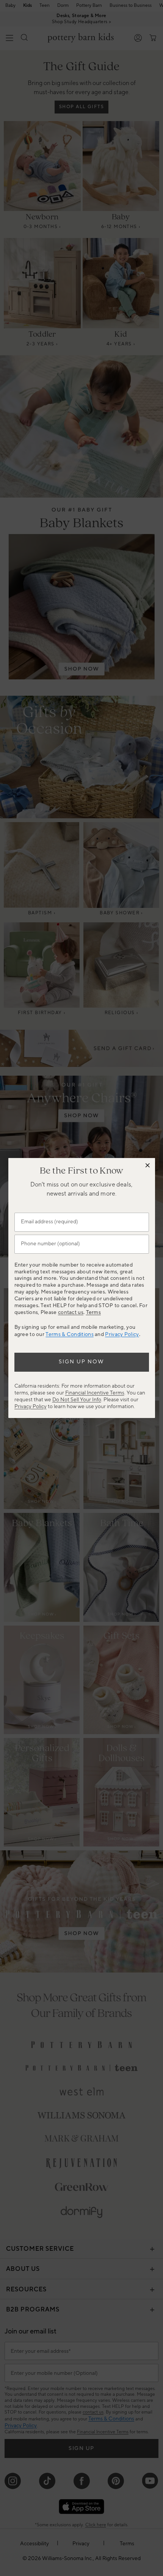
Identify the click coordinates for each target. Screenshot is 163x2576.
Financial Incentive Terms (95, 1393)
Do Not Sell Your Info (77, 1400)
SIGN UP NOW (81, 1362)
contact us (71, 1312)
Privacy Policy (122, 1334)
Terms (94, 1312)
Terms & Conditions (69, 1334)
